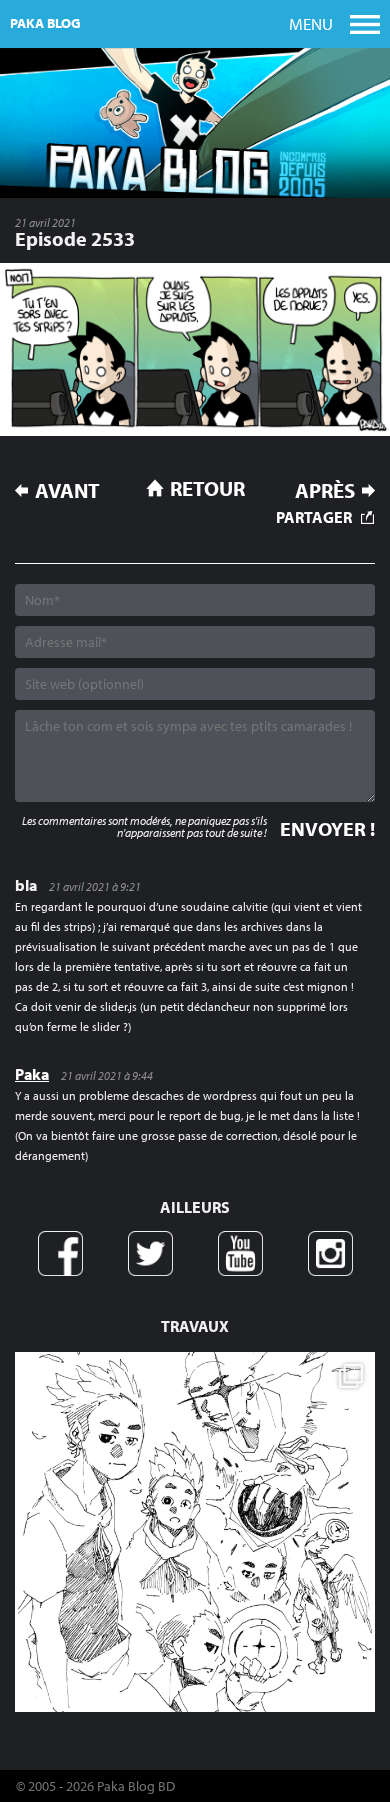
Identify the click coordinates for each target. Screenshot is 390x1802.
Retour (207, 488)
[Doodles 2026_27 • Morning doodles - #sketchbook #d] (195, 1532)
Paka (32, 1074)
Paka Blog (45, 23)
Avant (67, 490)
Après (325, 490)
